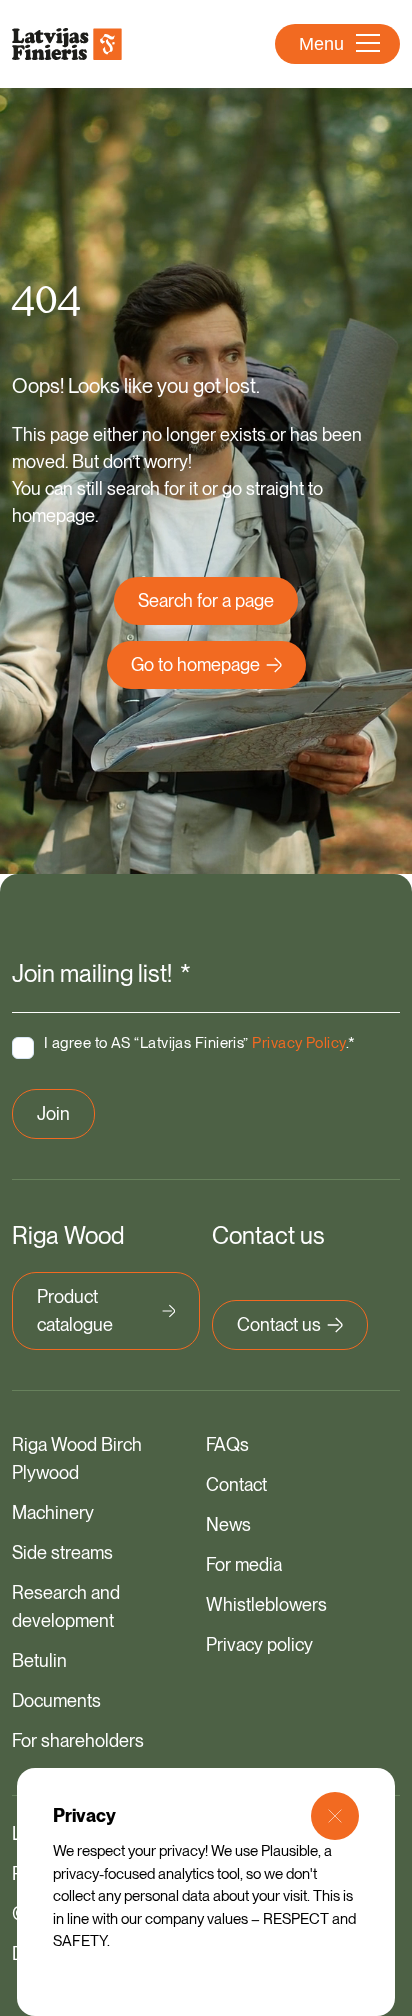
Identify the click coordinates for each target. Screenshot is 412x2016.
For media (244, 1564)
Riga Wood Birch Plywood (77, 1458)
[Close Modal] (335, 1816)
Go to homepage (195, 664)
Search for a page (206, 600)
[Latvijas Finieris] (67, 44)
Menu (321, 44)
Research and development (66, 1606)
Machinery (53, 1512)
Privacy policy (259, 1644)
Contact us (279, 1324)
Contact (236, 1484)
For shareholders (78, 1740)
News (228, 1524)
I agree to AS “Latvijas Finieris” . (200, 1043)
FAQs (227, 1444)
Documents (56, 1700)
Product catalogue (75, 1310)
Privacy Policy (298, 1043)
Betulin (39, 1660)
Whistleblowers (266, 1604)
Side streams (62, 1552)
